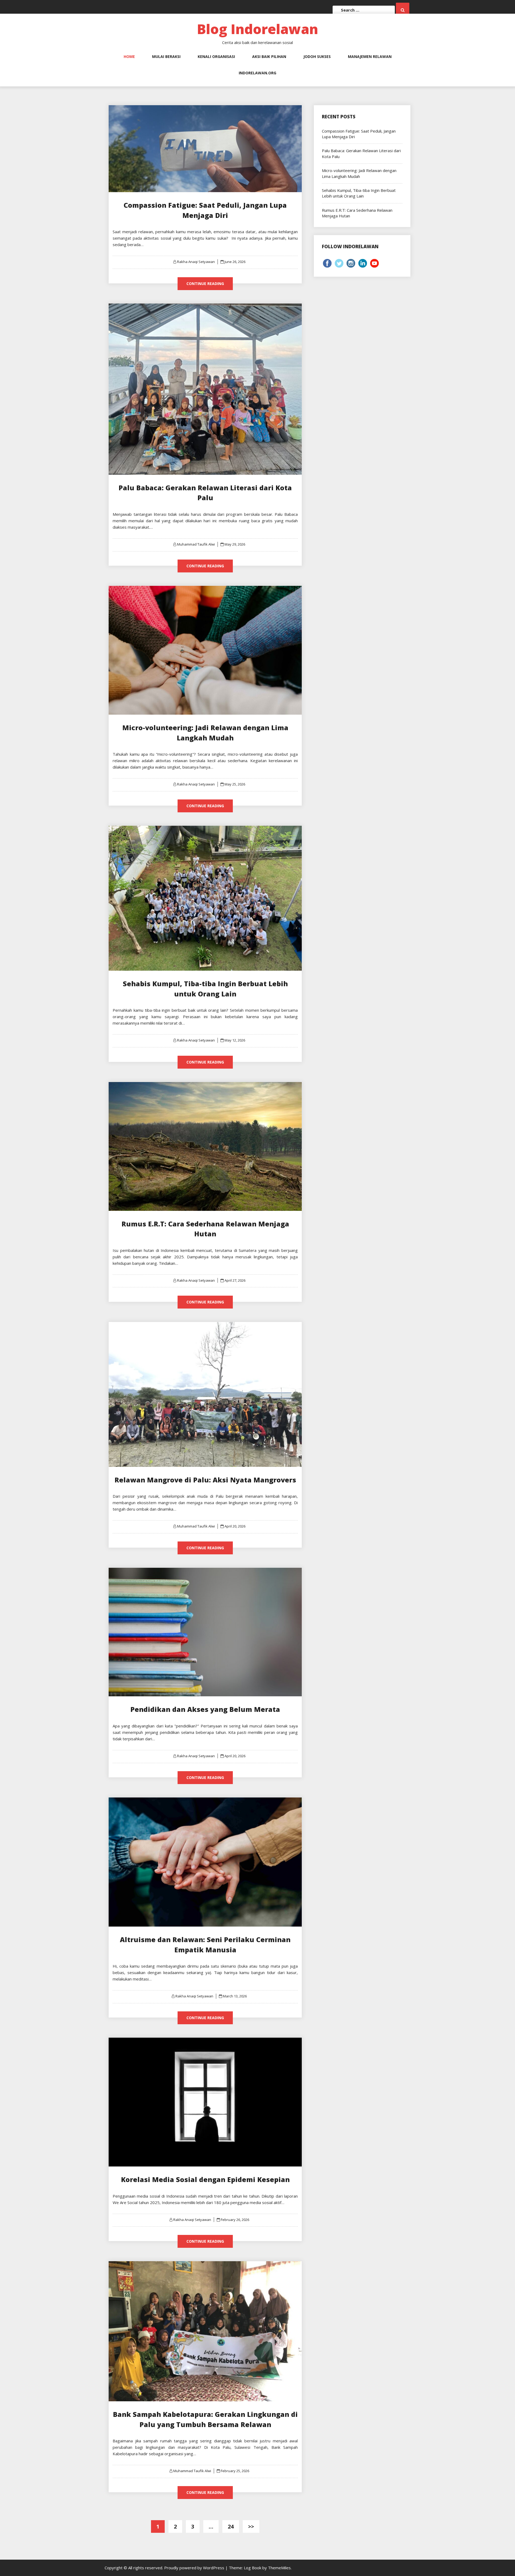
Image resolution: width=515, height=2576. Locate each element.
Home (129, 56)
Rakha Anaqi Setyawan (196, 262)
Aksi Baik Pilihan (269, 56)
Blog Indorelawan (257, 29)
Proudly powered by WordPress (195, 2568)
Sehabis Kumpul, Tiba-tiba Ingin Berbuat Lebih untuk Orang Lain (359, 193)
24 (231, 2526)
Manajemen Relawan (370, 56)
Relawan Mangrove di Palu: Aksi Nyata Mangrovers (205, 1480)
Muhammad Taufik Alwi (196, 544)
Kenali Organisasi (216, 56)
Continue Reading (205, 284)
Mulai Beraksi (166, 56)
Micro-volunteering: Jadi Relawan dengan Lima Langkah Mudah (359, 173)
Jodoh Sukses (317, 56)
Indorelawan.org (257, 73)
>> (251, 2526)
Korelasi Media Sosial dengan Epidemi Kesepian (205, 2179)
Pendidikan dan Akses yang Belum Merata (205, 1709)
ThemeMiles (279, 2568)
